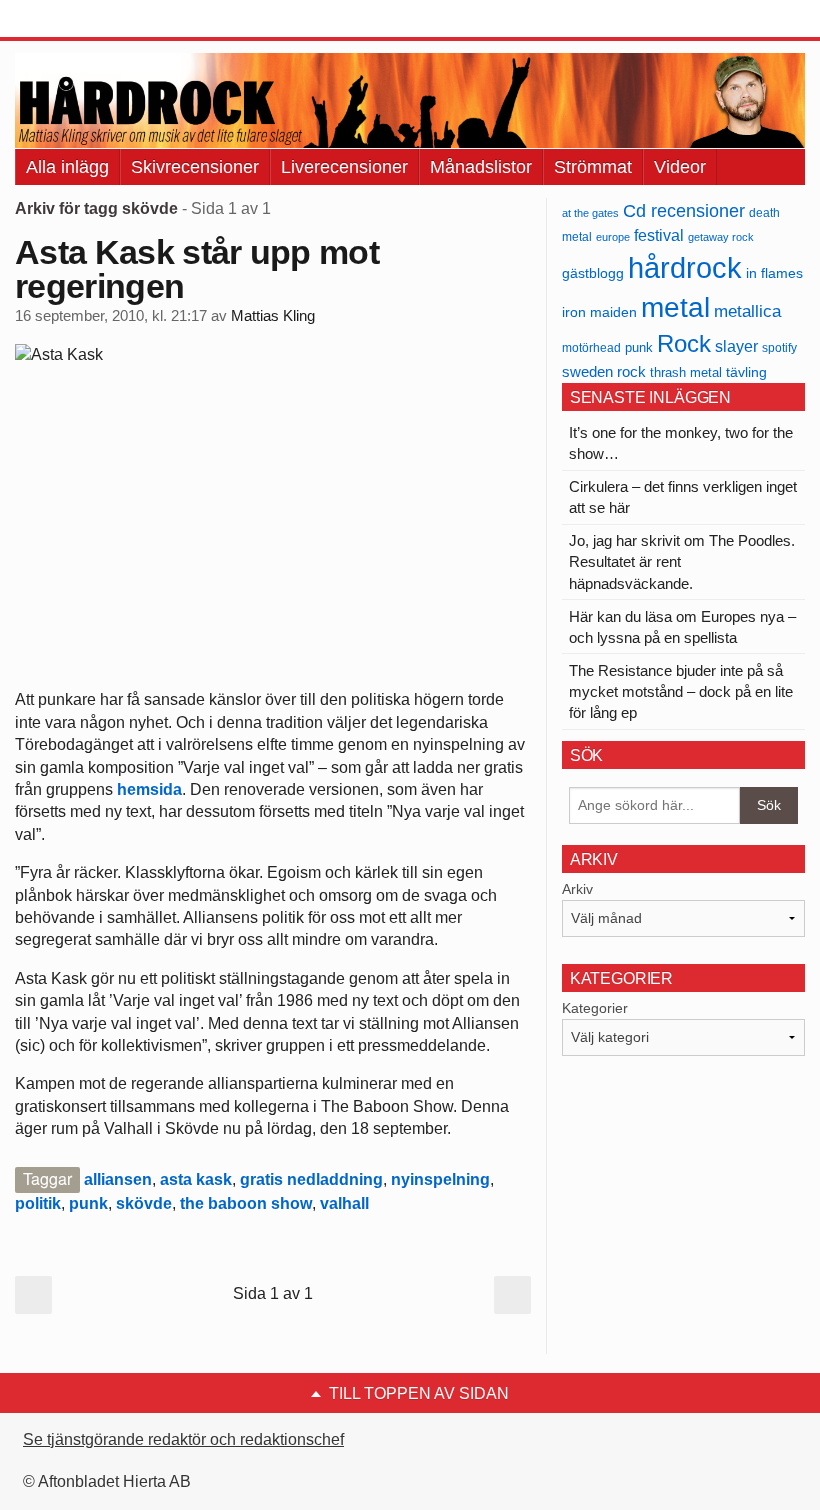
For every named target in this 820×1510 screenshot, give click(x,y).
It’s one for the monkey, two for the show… (681, 443)
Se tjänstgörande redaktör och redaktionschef (183, 1439)
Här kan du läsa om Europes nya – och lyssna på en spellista (682, 627)
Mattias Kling (273, 316)
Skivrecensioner (195, 167)
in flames (774, 273)
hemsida (149, 789)
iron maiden (599, 312)
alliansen (118, 1179)
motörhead (591, 347)
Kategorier (595, 1008)
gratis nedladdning (311, 1179)
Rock (684, 343)
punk (88, 1203)
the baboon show (246, 1203)
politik (38, 1203)
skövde (144, 1203)
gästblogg (593, 273)
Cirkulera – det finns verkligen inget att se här (683, 497)
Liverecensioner (344, 167)
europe (613, 237)
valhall (344, 1203)
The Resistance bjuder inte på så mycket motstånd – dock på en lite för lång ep (681, 691)
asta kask (196, 1179)
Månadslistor (481, 167)
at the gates (590, 213)
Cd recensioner (684, 210)
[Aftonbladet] (90, 20)
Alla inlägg (67, 167)
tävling (746, 372)
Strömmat (593, 167)
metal (675, 307)
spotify (779, 347)
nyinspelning (440, 1179)
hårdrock (685, 267)
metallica (747, 311)
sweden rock (604, 372)
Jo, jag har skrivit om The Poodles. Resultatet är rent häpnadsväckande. (682, 561)
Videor (680, 167)
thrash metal (686, 372)
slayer (736, 346)
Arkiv (577, 889)
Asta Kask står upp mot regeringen (197, 269)
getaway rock (721, 237)
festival (659, 235)
